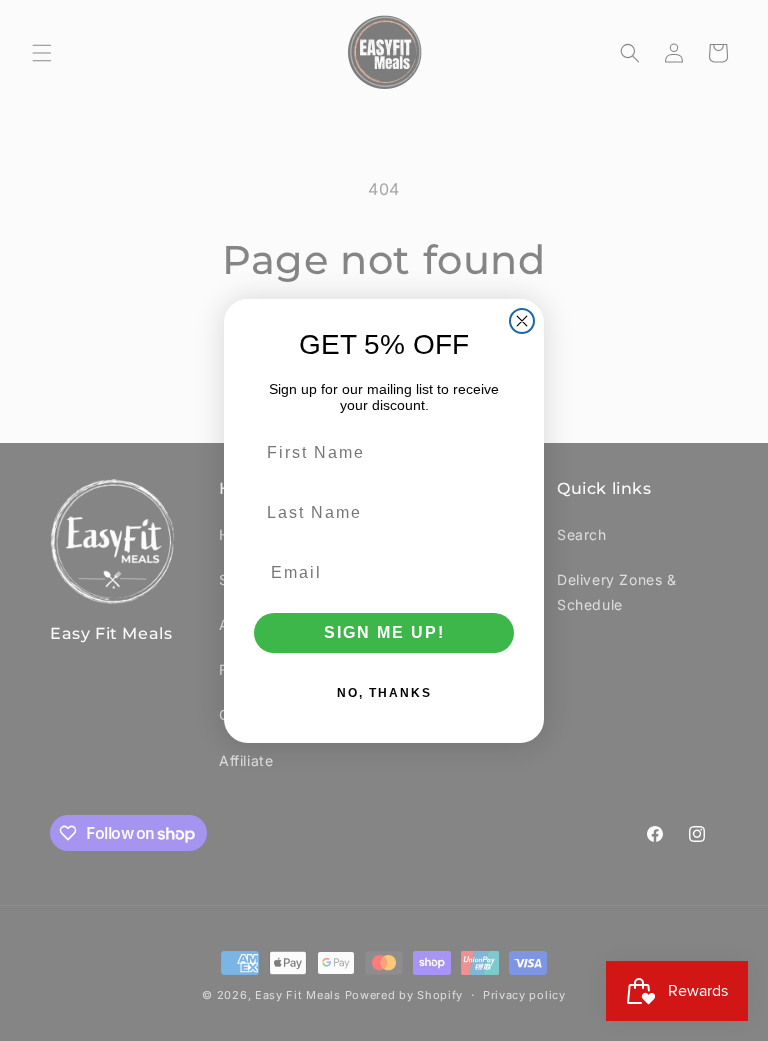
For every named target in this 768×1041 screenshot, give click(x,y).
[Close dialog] (522, 321)
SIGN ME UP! (384, 632)
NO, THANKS (384, 693)
